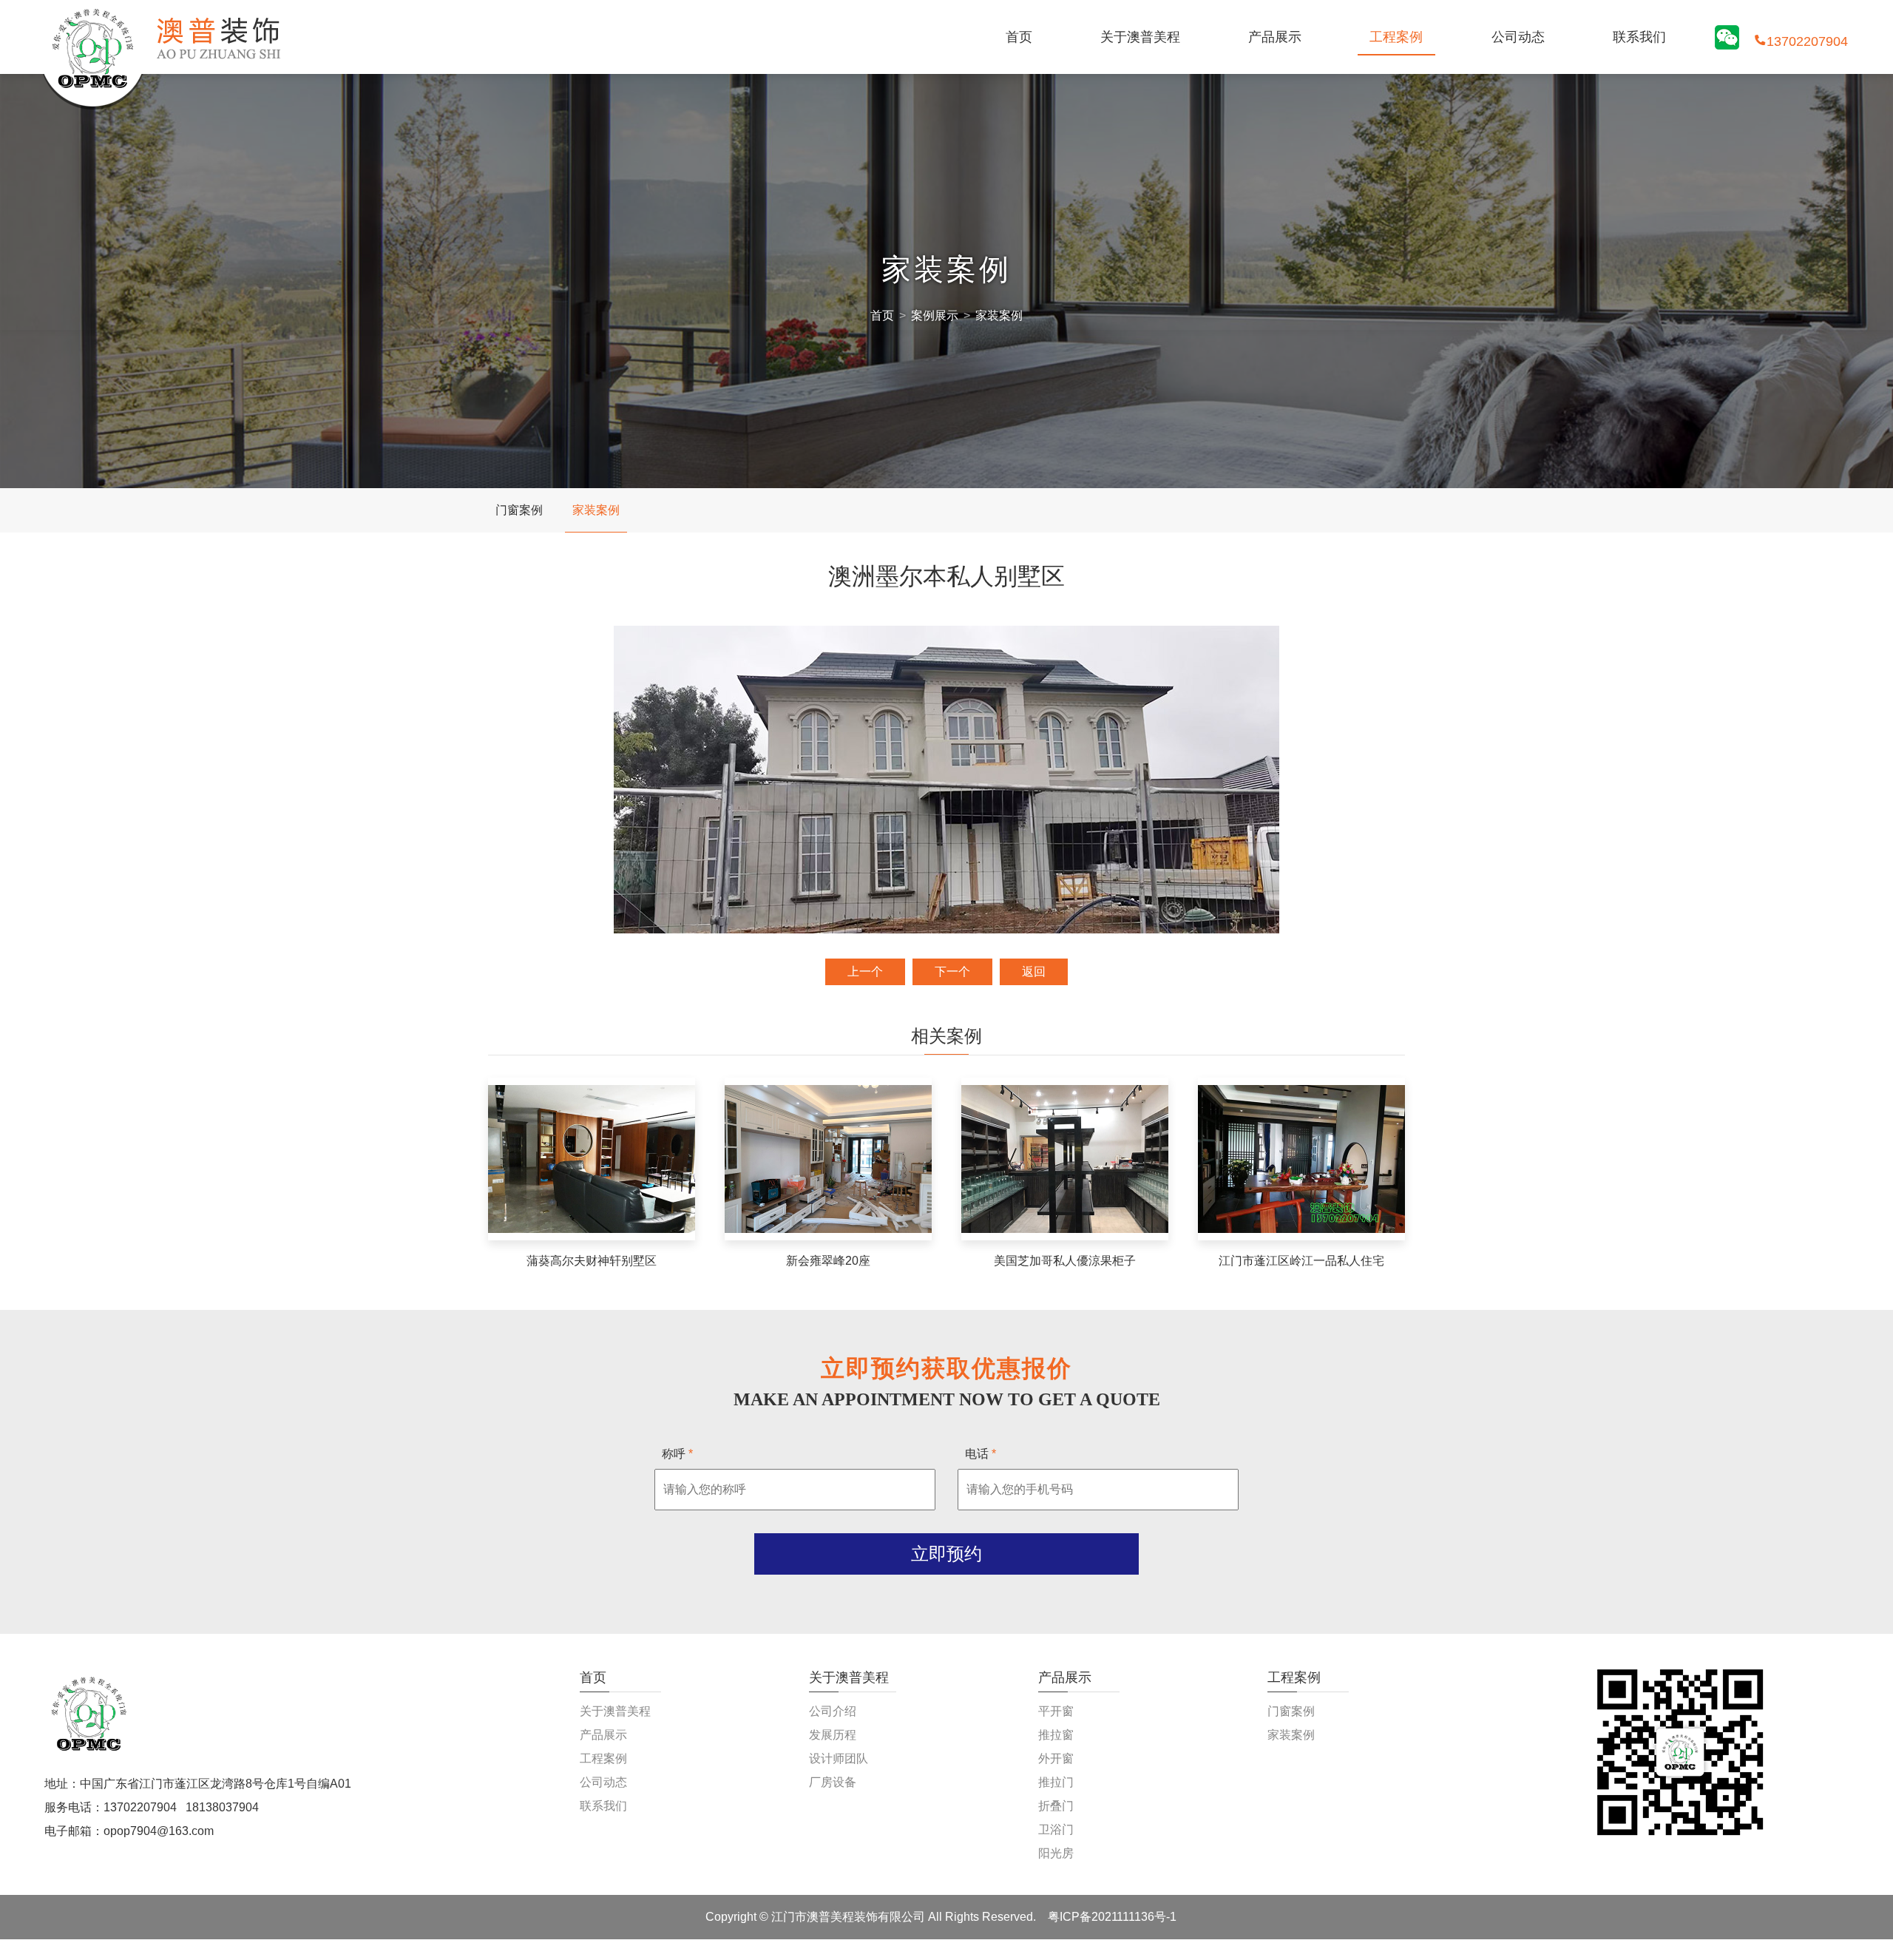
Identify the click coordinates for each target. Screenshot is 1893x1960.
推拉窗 (1056, 1735)
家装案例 (999, 315)
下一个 (952, 971)
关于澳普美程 (1140, 37)
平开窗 (1056, 1711)
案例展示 (935, 315)
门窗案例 (519, 510)
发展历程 (833, 1735)
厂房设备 (833, 1782)
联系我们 (1639, 37)
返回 (1034, 971)
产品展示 (1275, 37)
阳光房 (1056, 1853)
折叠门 (1056, 1806)
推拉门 (1056, 1782)
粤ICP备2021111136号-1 (1112, 1917)
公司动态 (1518, 37)
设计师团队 (839, 1758)
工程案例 (1396, 37)
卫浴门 (1056, 1829)
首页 (1019, 37)
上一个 (865, 971)
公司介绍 (833, 1711)
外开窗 (1056, 1758)
